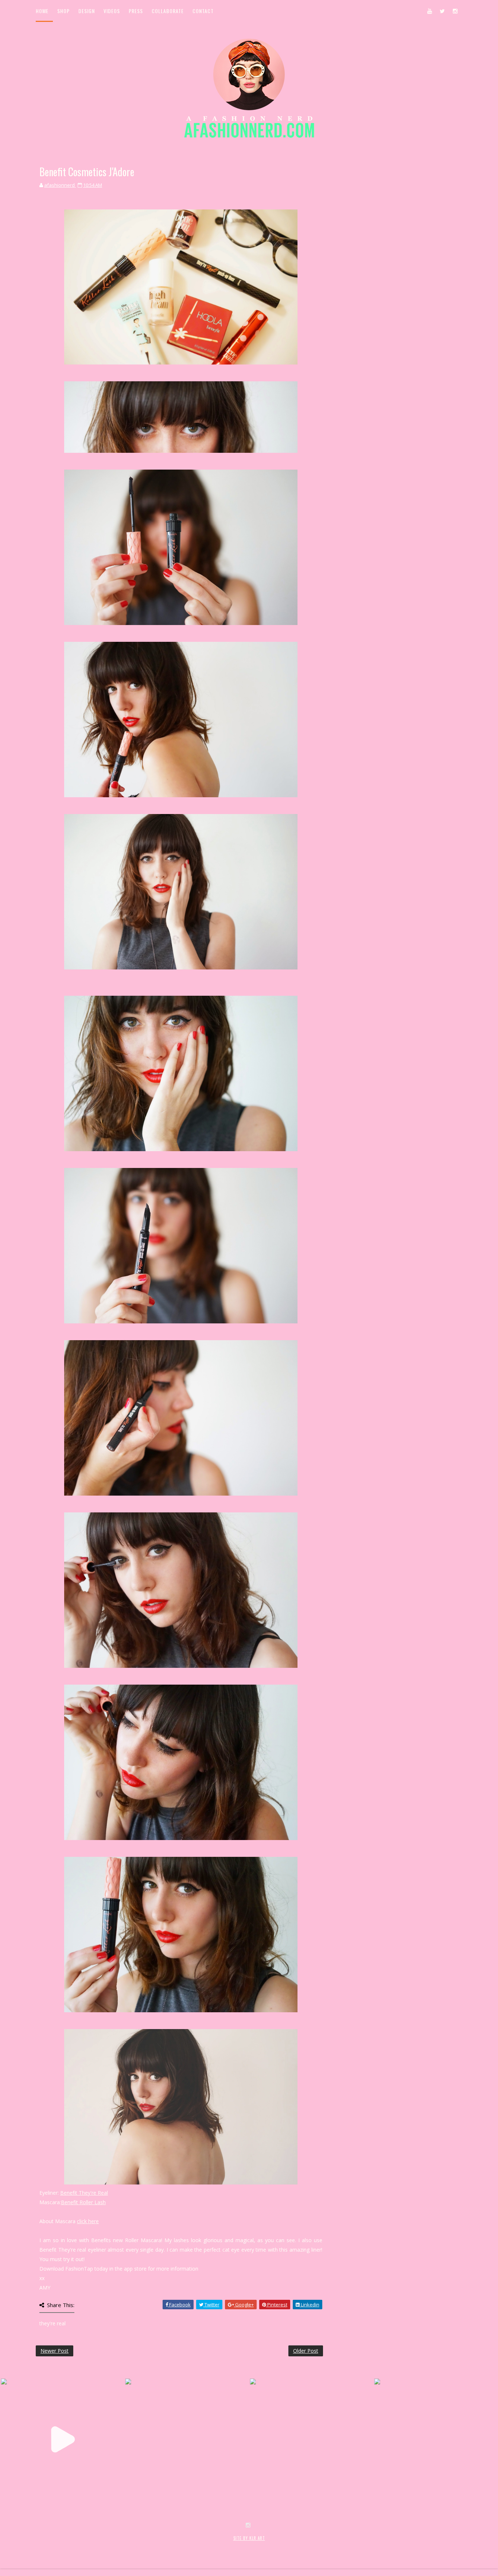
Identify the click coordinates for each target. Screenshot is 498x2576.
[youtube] (429, 11)
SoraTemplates (79, 2546)
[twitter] (442, 11)
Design (87, 11)
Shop (63, 11)
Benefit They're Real (84, 2193)
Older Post (306, 2351)
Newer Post (55, 2351)
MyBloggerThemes (155, 2546)
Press (136, 11)
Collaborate (168, 11)
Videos (112, 11)
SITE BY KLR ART (249, 2538)
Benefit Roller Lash (83, 2202)
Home (42, 11)
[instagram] (455, 11)
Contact (203, 11)
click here (88, 2221)
